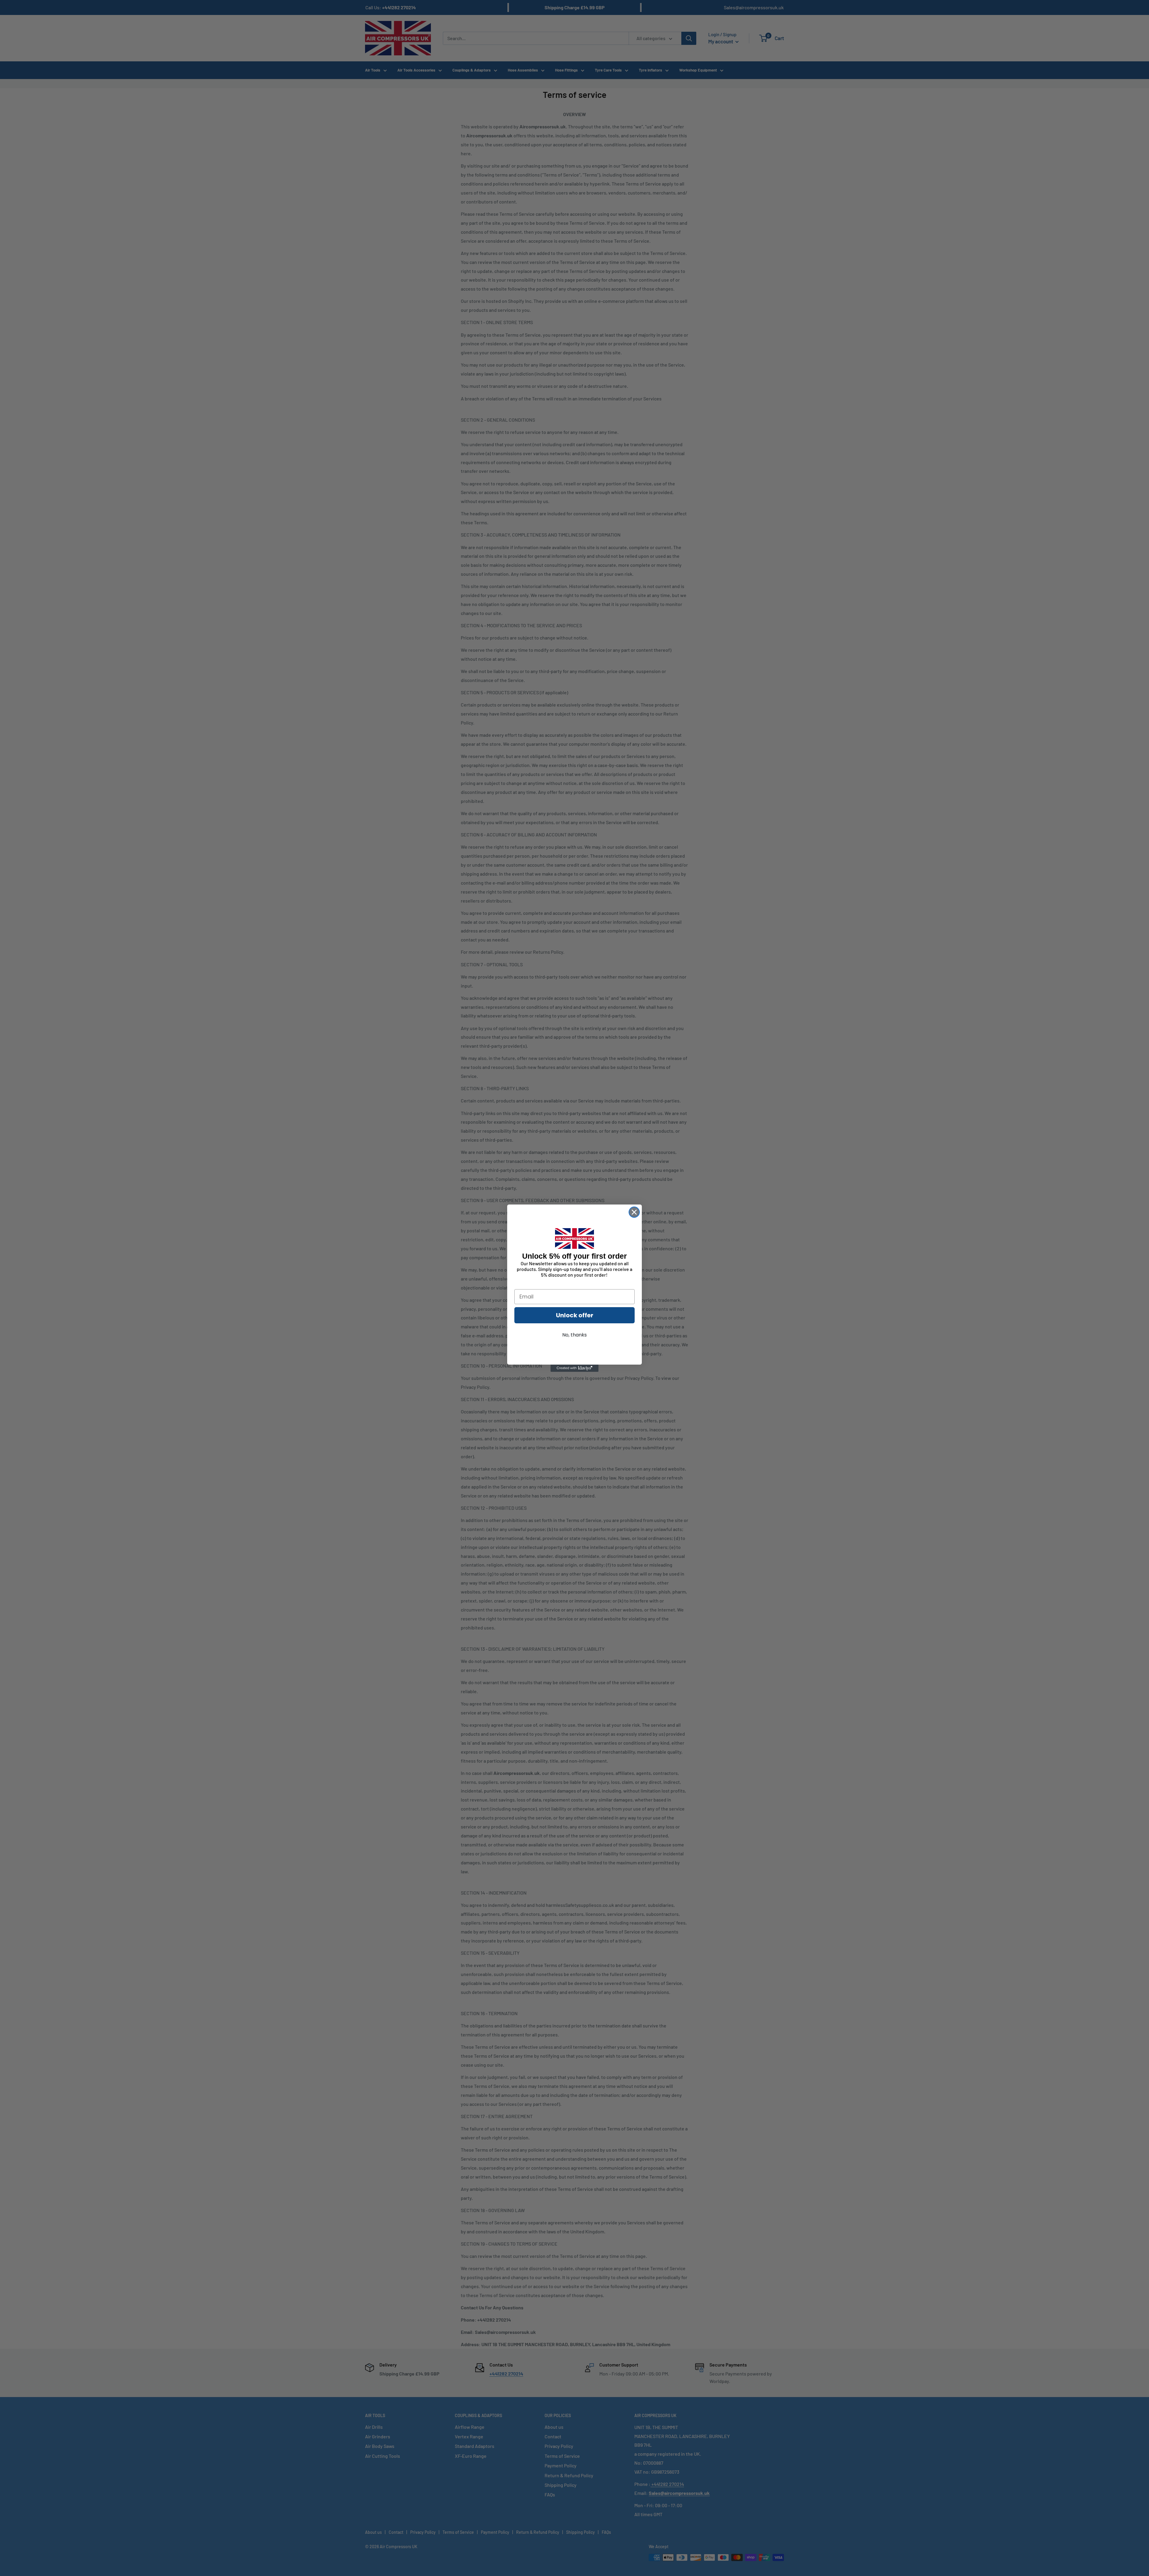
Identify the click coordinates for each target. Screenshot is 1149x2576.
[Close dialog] (634, 1212)
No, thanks (574, 1335)
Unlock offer (575, 1315)
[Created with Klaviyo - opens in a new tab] (574, 1368)
